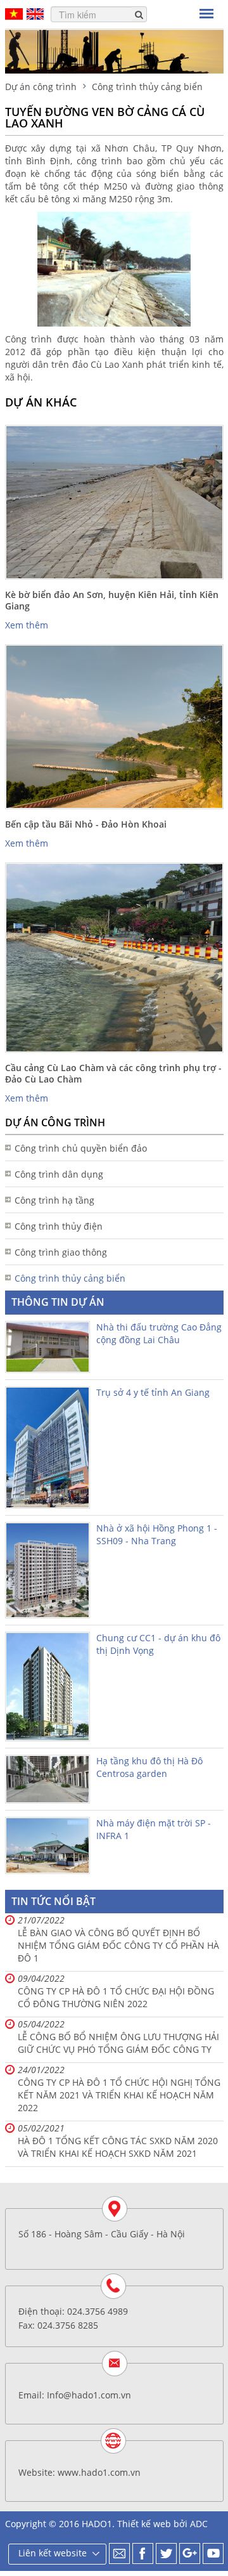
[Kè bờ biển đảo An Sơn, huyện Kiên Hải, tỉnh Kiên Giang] (114, 502)
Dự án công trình (41, 87)
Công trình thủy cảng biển (70, 1278)
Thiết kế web (144, 2524)
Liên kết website (53, 2553)
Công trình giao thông (61, 1252)
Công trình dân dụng (59, 1174)
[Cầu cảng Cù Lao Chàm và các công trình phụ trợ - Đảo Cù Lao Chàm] (114, 958)
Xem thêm (27, 625)
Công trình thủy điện (59, 1226)
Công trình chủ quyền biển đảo (81, 1148)
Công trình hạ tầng (54, 1200)
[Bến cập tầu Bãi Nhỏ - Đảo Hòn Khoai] (114, 727)
